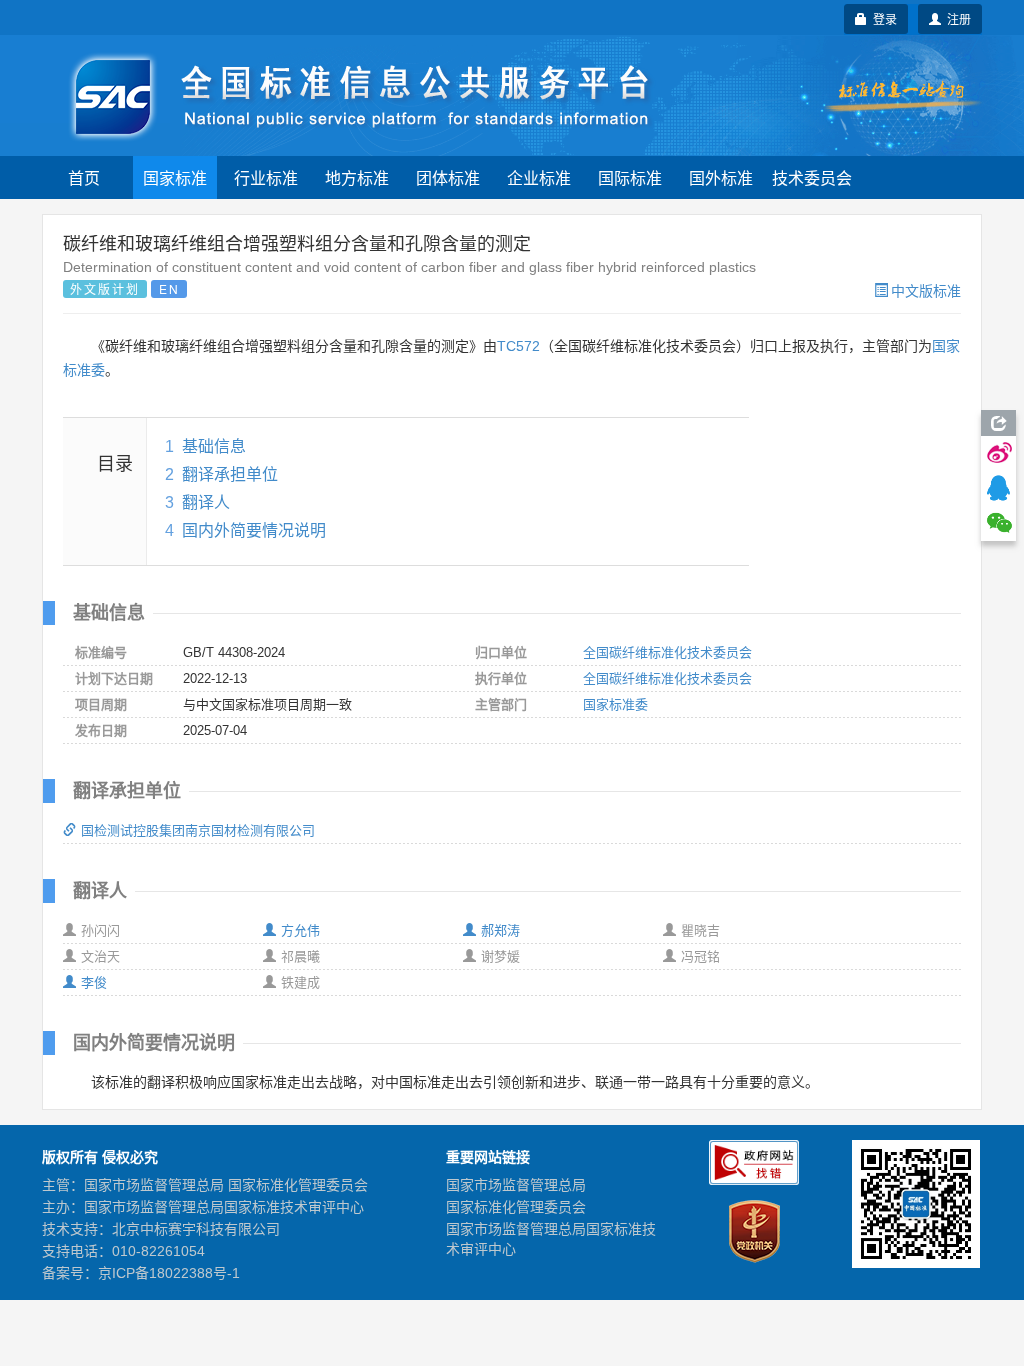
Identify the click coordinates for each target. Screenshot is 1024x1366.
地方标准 (357, 177)
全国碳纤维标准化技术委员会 (667, 652)
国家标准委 (615, 704)
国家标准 (175, 177)
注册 (956, 18)
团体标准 (448, 177)
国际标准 (630, 177)
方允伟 (300, 930)
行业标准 (266, 177)
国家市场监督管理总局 (516, 1185)
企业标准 (539, 177)
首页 (84, 177)
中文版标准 (926, 290)
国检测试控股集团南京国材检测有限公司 (198, 830)
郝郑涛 (500, 930)
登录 (882, 18)
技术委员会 (812, 177)
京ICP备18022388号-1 (169, 1273)
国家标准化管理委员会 (516, 1207)
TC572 (518, 346)
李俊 (94, 982)
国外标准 (721, 177)
